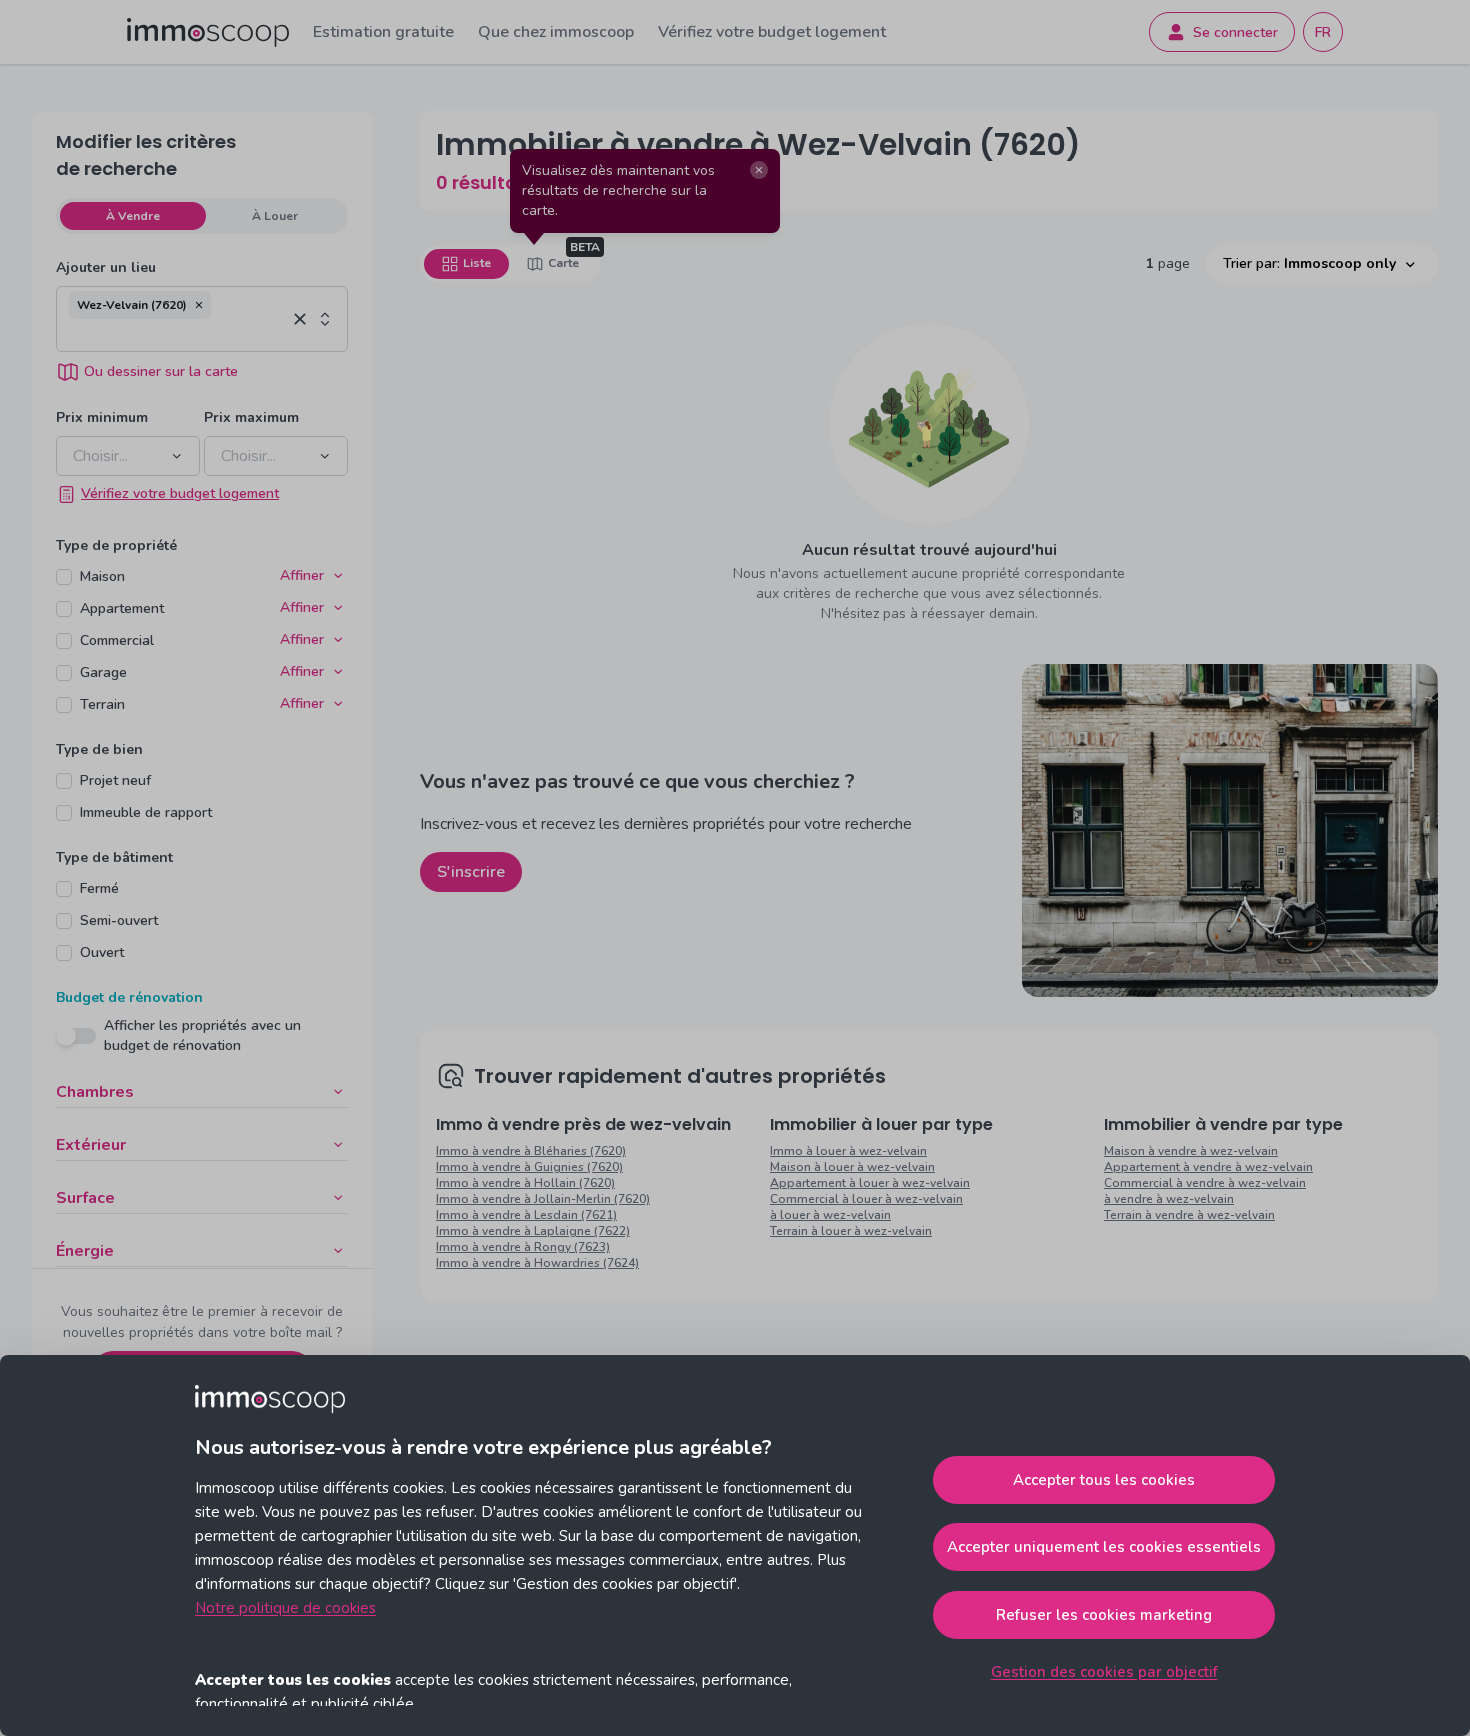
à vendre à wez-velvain (1169, 1199)
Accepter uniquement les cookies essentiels (1104, 1547)
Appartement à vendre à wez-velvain (1208, 1167)
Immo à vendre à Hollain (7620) (525, 1183)
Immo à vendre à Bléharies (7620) (531, 1151)
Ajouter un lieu (106, 267)
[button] (199, 305)
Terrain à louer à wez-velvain (851, 1231)
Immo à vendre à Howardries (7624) (537, 1263)
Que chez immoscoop (556, 32)
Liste (477, 263)
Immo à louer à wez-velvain (848, 1151)
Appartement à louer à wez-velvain (870, 1183)
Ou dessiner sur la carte (161, 371)
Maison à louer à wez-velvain (852, 1167)
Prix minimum (102, 417)
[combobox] (177, 335)
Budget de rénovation (129, 997)
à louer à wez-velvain (830, 1215)
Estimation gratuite (383, 32)
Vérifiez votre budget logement (772, 32)
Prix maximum (251, 417)
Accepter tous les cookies (1104, 1480)
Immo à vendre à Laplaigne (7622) (533, 1231)
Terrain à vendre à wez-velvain (1189, 1215)
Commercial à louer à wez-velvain (866, 1199)
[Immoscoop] (208, 32)
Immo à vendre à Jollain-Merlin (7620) (543, 1199)
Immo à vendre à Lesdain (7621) (526, 1215)
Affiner (302, 575)
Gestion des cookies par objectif (1104, 1672)
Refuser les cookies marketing (1104, 1615)
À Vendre (133, 216)
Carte (563, 263)
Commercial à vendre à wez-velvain (1205, 1183)
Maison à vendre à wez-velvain (1191, 1151)
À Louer (275, 216)
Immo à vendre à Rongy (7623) (523, 1247)
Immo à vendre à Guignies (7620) (529, 1167)
